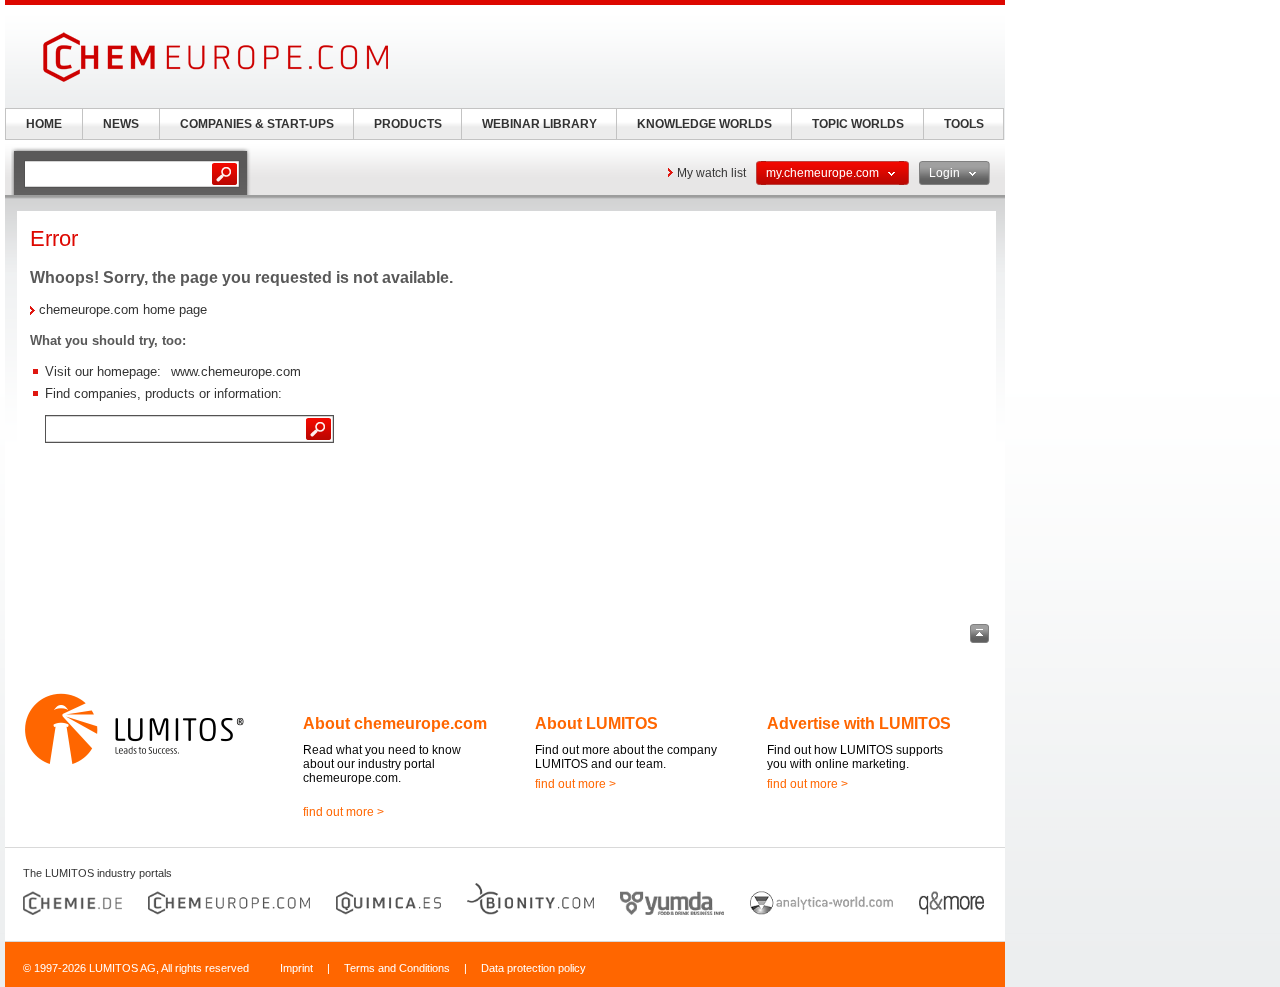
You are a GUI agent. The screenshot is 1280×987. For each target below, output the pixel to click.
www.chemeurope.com (236, 371)
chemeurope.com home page (123, 309)
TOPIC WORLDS (858, 124)
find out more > (343, 812)
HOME (44, 124)
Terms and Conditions (397, 968)
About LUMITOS (596, 723)
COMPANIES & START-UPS (257, 124)
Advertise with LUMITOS (859, 723)
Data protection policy (533, 968)
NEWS (121, 124)
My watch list (711, 173)
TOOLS (964, 124)
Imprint (296, 968)
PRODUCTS (408, 124)
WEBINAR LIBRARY (539, 124)
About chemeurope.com (395, 723)
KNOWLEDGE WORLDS (704, 124)
